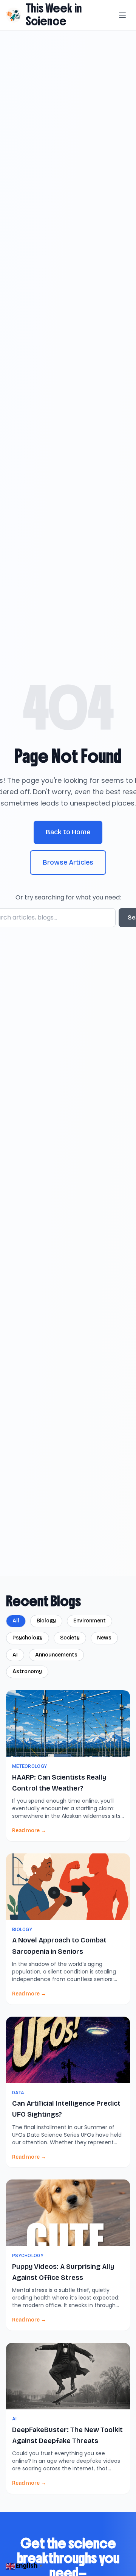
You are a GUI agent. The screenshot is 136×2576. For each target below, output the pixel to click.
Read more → (29, 1831)
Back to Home (68, 832)
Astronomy (27, 1671)
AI (15, 1655)
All (16, 1621)
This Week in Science (54, 15)
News (104, 1638)
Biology (46, 1621)
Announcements (56, 1655)
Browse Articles (68, 862)
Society (70, 1638)
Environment (90, 1621)
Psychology (28, 1638)
